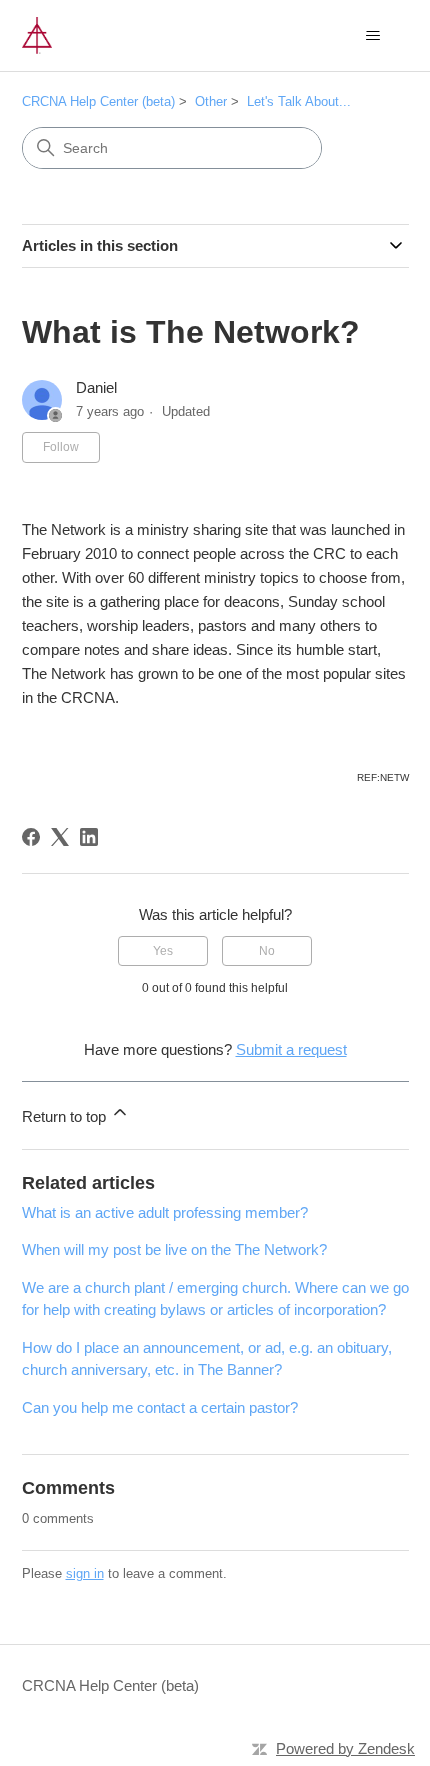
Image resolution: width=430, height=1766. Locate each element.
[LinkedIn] (89, 837)
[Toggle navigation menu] (373, 36)
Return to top (66, 1116)
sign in (85, 1573)
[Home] (37, 35)
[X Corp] (60, 837)
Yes (163, 951)
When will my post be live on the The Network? (174, 1249)
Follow (61, 447)
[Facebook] (31, 837)
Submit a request (291, 1049)
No (267, 951)
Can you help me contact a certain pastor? (160, 1407)
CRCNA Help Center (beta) (98, 101)
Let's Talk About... (299, 101)
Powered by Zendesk (345, 1748)
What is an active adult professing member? (165, 1212)
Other (211, 101)
